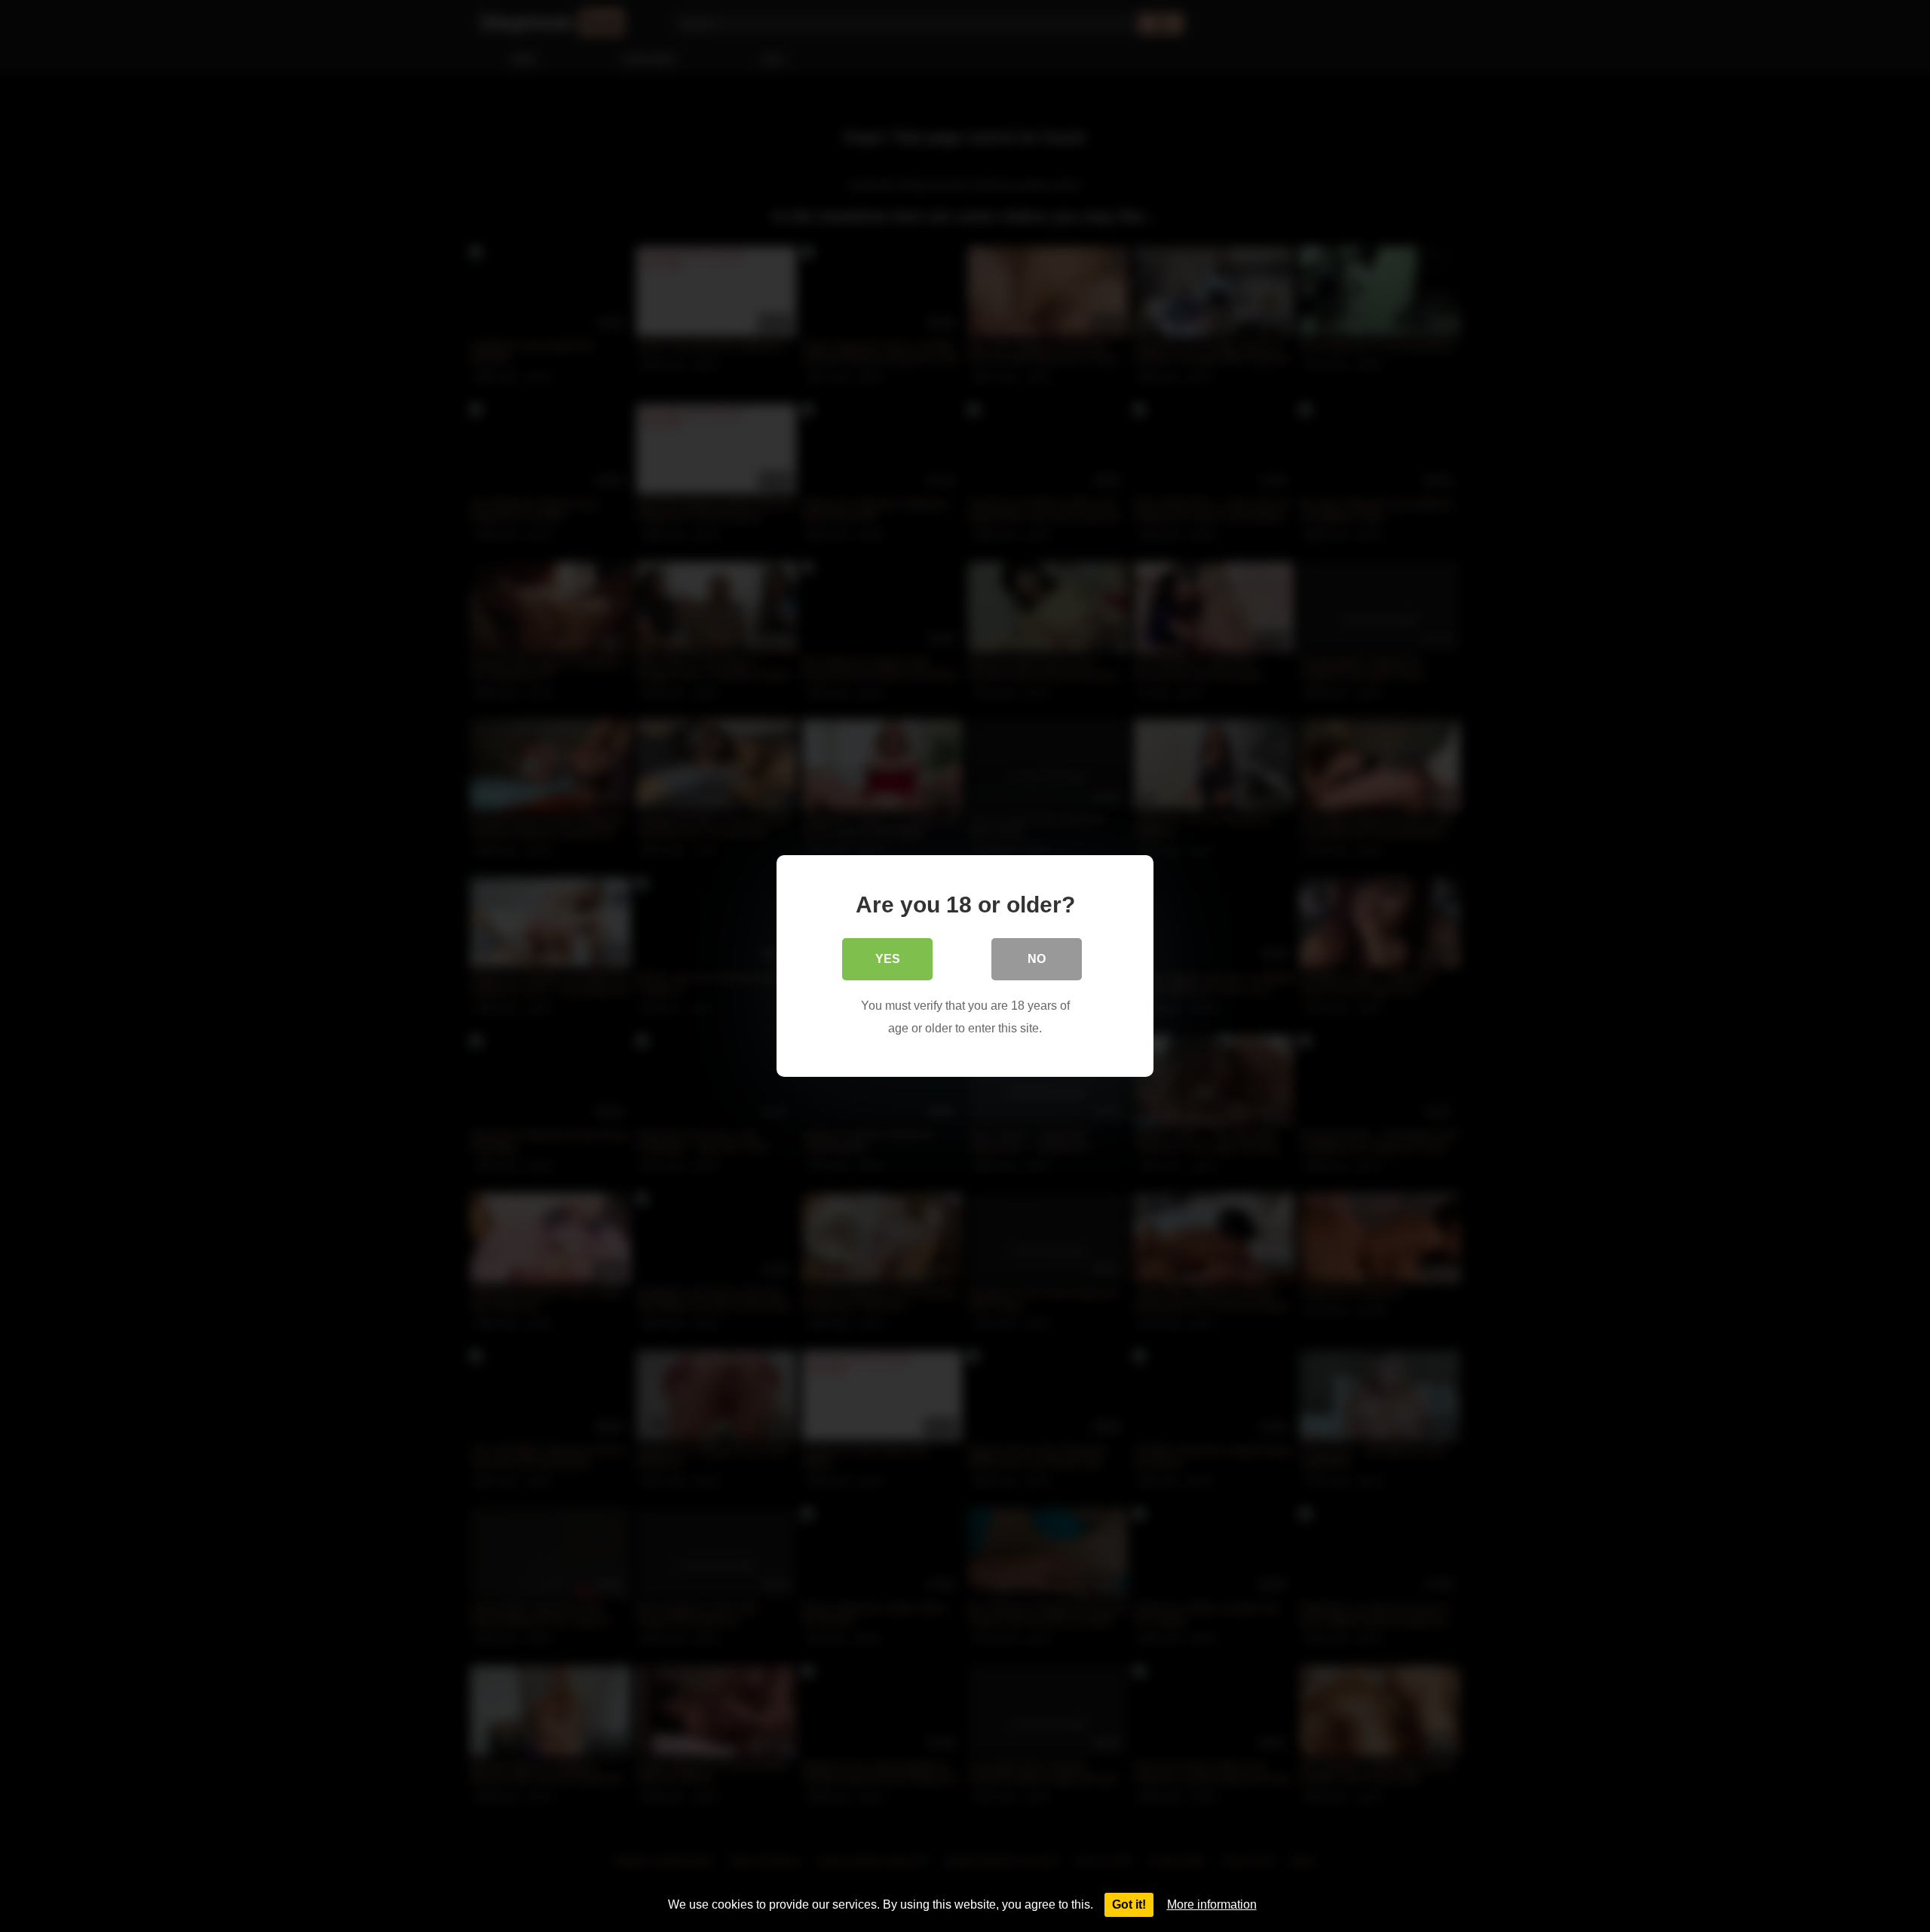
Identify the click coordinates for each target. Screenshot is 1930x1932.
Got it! (1129, 1904)
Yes (888, 959)
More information (1212, 1904)
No (1037, 959)
